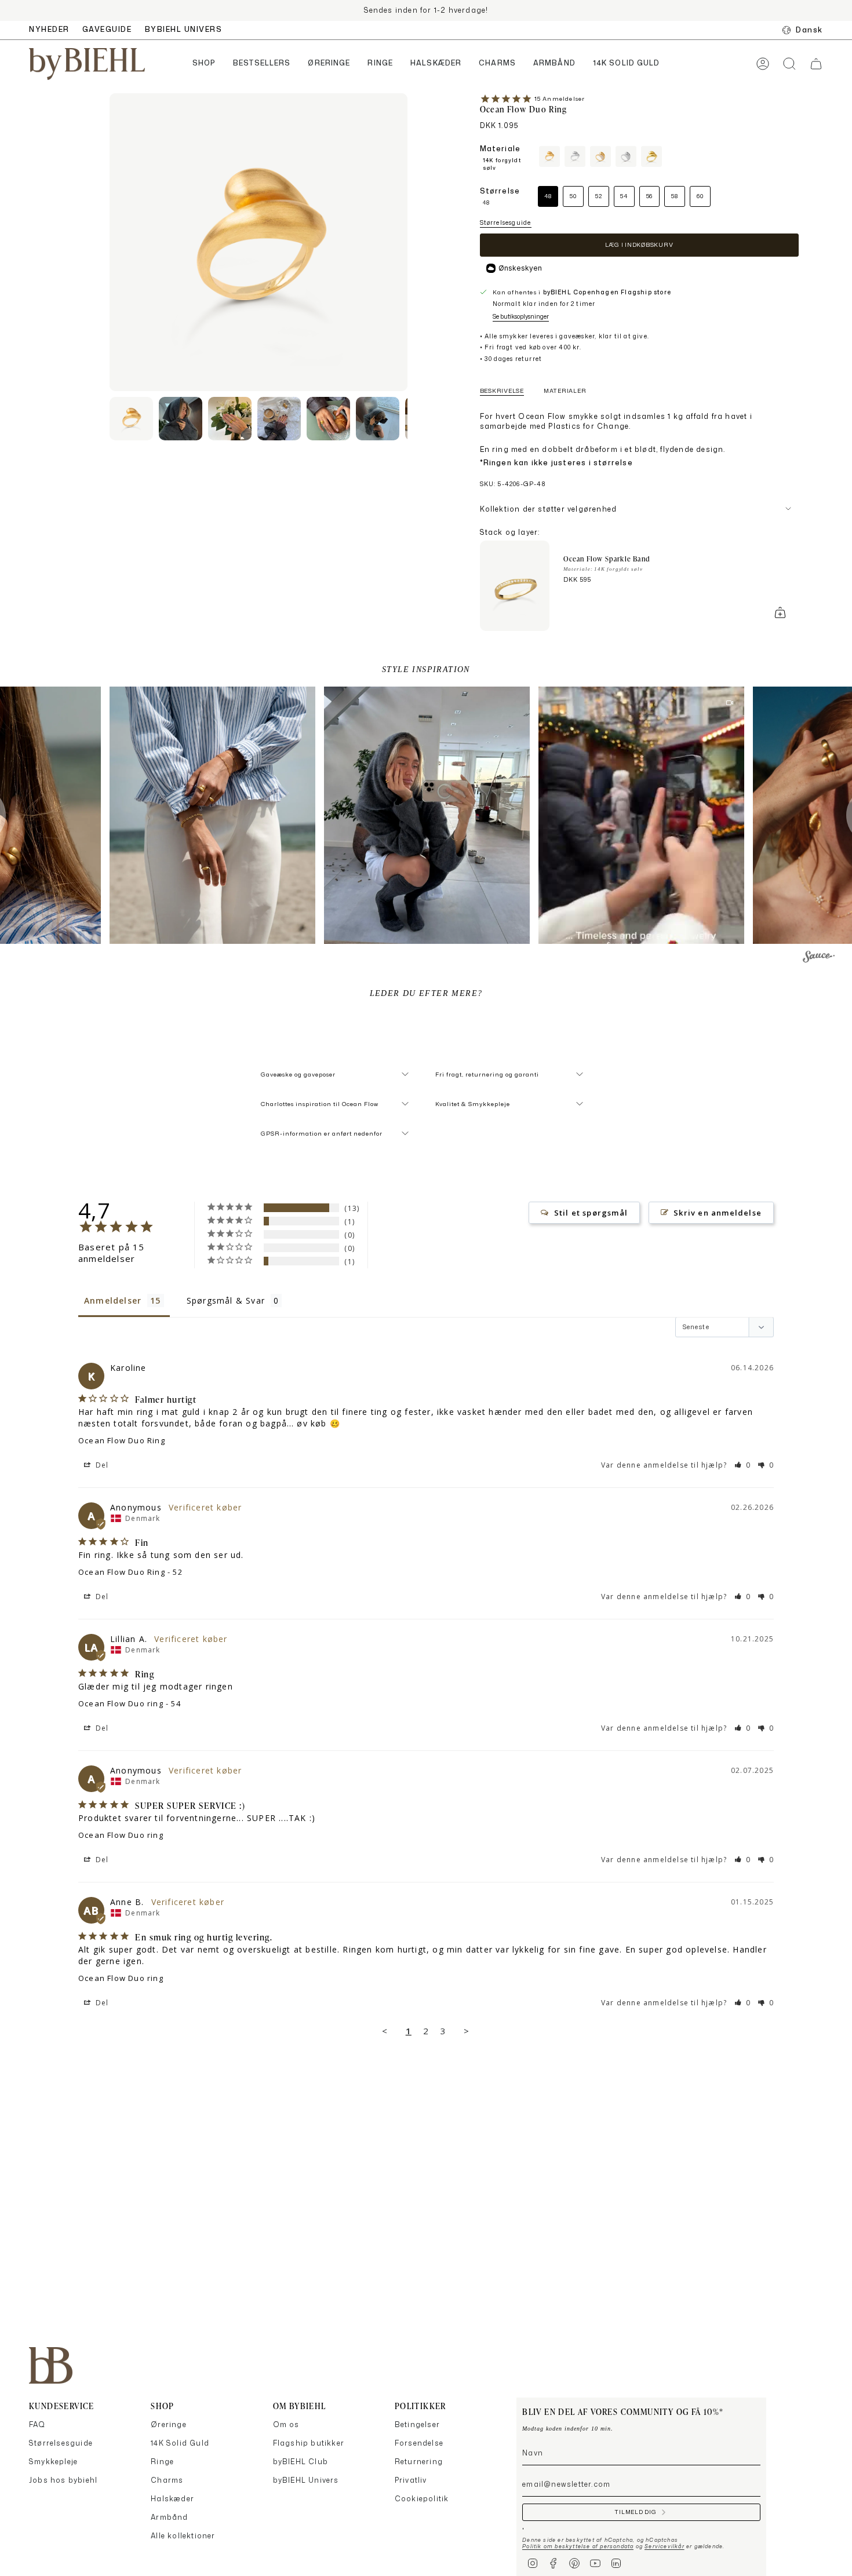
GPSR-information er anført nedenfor (322, 1133)
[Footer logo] (51, 2365)
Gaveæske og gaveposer (298, 1074)
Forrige (110, 242)
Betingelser (417, 2424)
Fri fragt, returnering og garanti (487, 1074)
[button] (204, 64)
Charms (167, 2480)
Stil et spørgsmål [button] (591, 1213)
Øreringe (169, 2424)
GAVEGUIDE (107, 29)
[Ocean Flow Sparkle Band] (515, 586)
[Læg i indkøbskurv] (780, 612)
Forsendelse (419, 2443)
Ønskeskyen (520, 268)
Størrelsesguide (506, 222)
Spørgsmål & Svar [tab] (226, 1300)
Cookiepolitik (422, 2499)
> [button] (467, 2031)
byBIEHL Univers (306, 2480)
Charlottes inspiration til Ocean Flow (320, 1104)
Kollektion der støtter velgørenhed (549, 509)
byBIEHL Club (301, 2462)
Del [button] (101, 1465)
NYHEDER (49, 29)
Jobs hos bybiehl (63, 2480)
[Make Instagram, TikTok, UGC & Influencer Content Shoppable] (819, 958)
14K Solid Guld (180, 2443)
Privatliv (411, 2480)
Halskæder (172, 2499)
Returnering (419, 2462)
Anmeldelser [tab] (113, 1300)
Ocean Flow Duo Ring (122, 1440)
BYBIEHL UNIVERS (184, 29)
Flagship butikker (309, 2443)
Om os (286, 2424)
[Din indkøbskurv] (816, 64)
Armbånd (169, 2517)
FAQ (37, 2424)
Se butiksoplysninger (521, 316)
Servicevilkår (665, 2546)
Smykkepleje (53, 2462)
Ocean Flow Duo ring (121, 1703)
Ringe (162, 2462)
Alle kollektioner (183, 2536)
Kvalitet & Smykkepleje (473, 1104)
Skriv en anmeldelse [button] (718, 1213)
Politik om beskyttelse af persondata (578, 2546)
